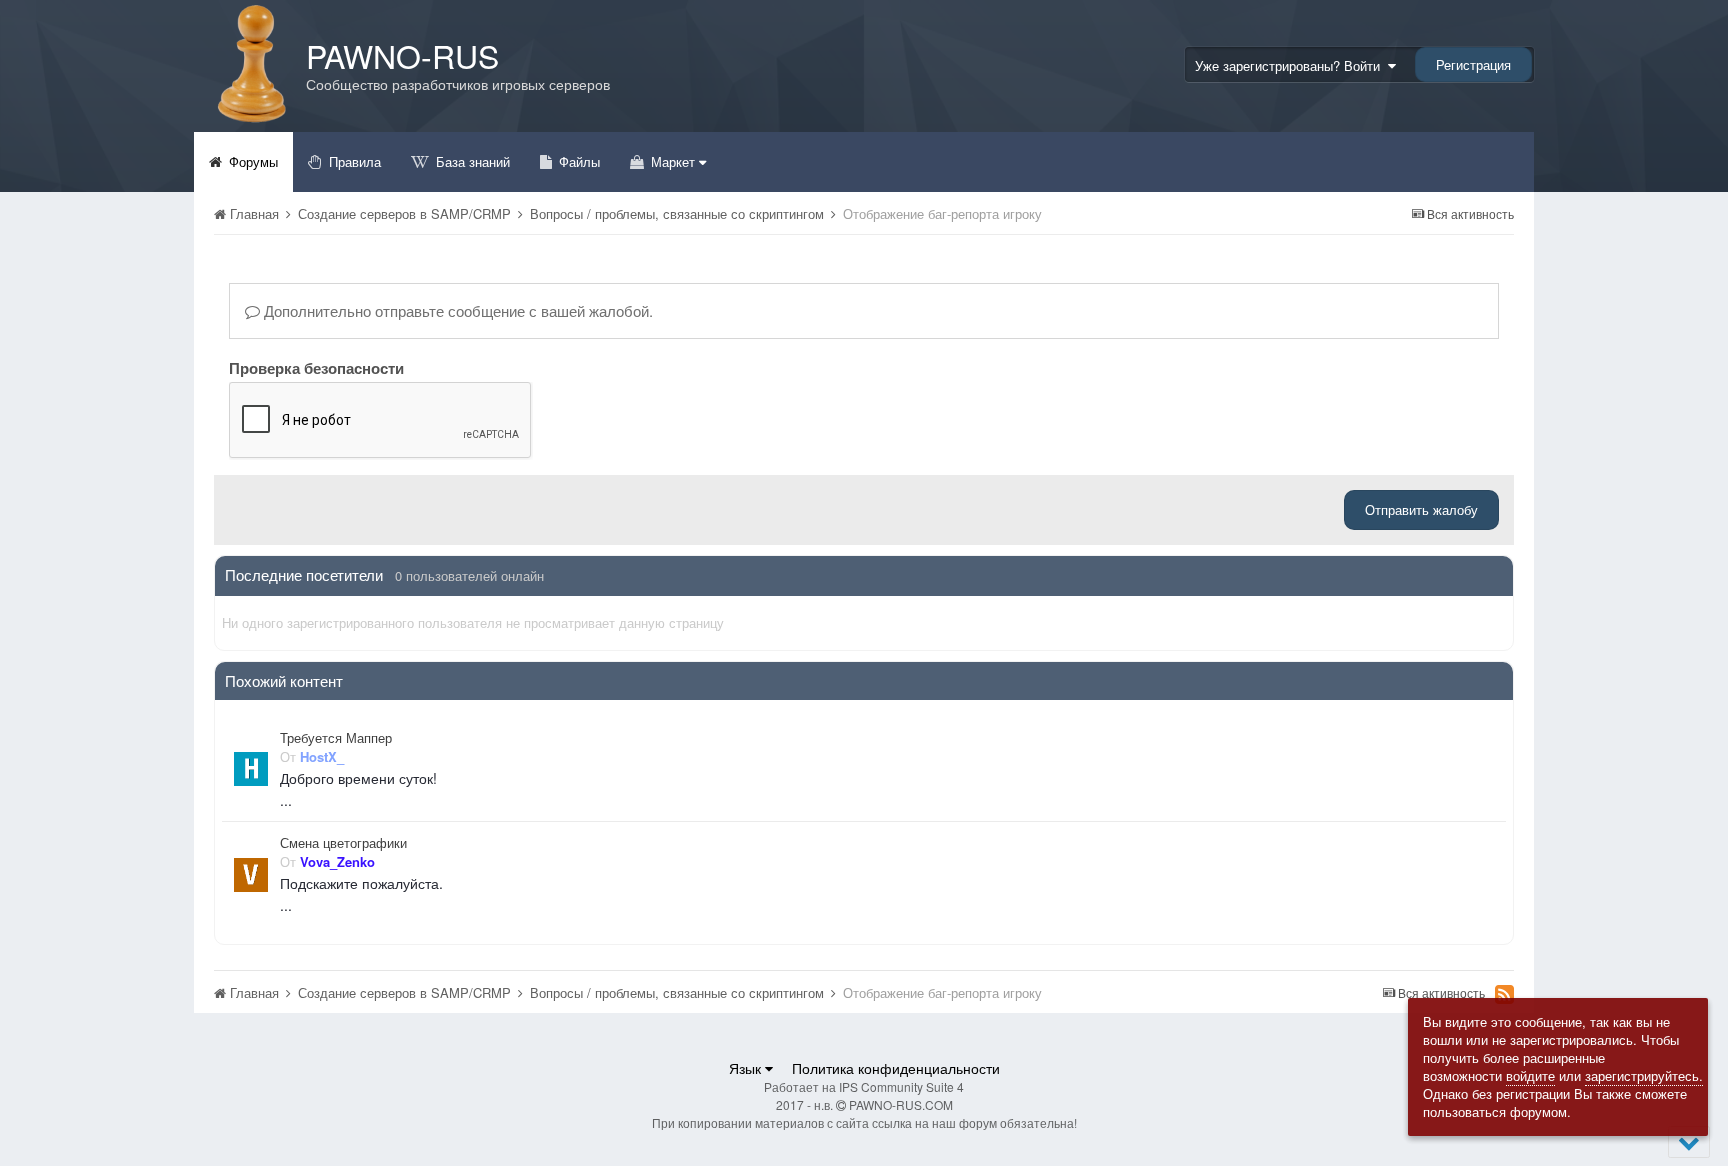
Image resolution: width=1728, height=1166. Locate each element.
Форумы (251, 161)
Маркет (673, 161)
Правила (353, 161)
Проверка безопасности (316, 367)
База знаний (471, 161)
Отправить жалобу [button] (1421, 509)
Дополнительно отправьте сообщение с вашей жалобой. (456, 310)
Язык (747, 1068)
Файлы (577, 161)
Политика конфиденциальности (896, 1068)
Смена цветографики (343, 843)
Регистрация (1473, 64)
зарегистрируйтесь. (1644, 1075)
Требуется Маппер (336, 738)
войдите (1530, 1075)
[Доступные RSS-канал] (1504, 994)
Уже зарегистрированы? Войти (1291, 65)
